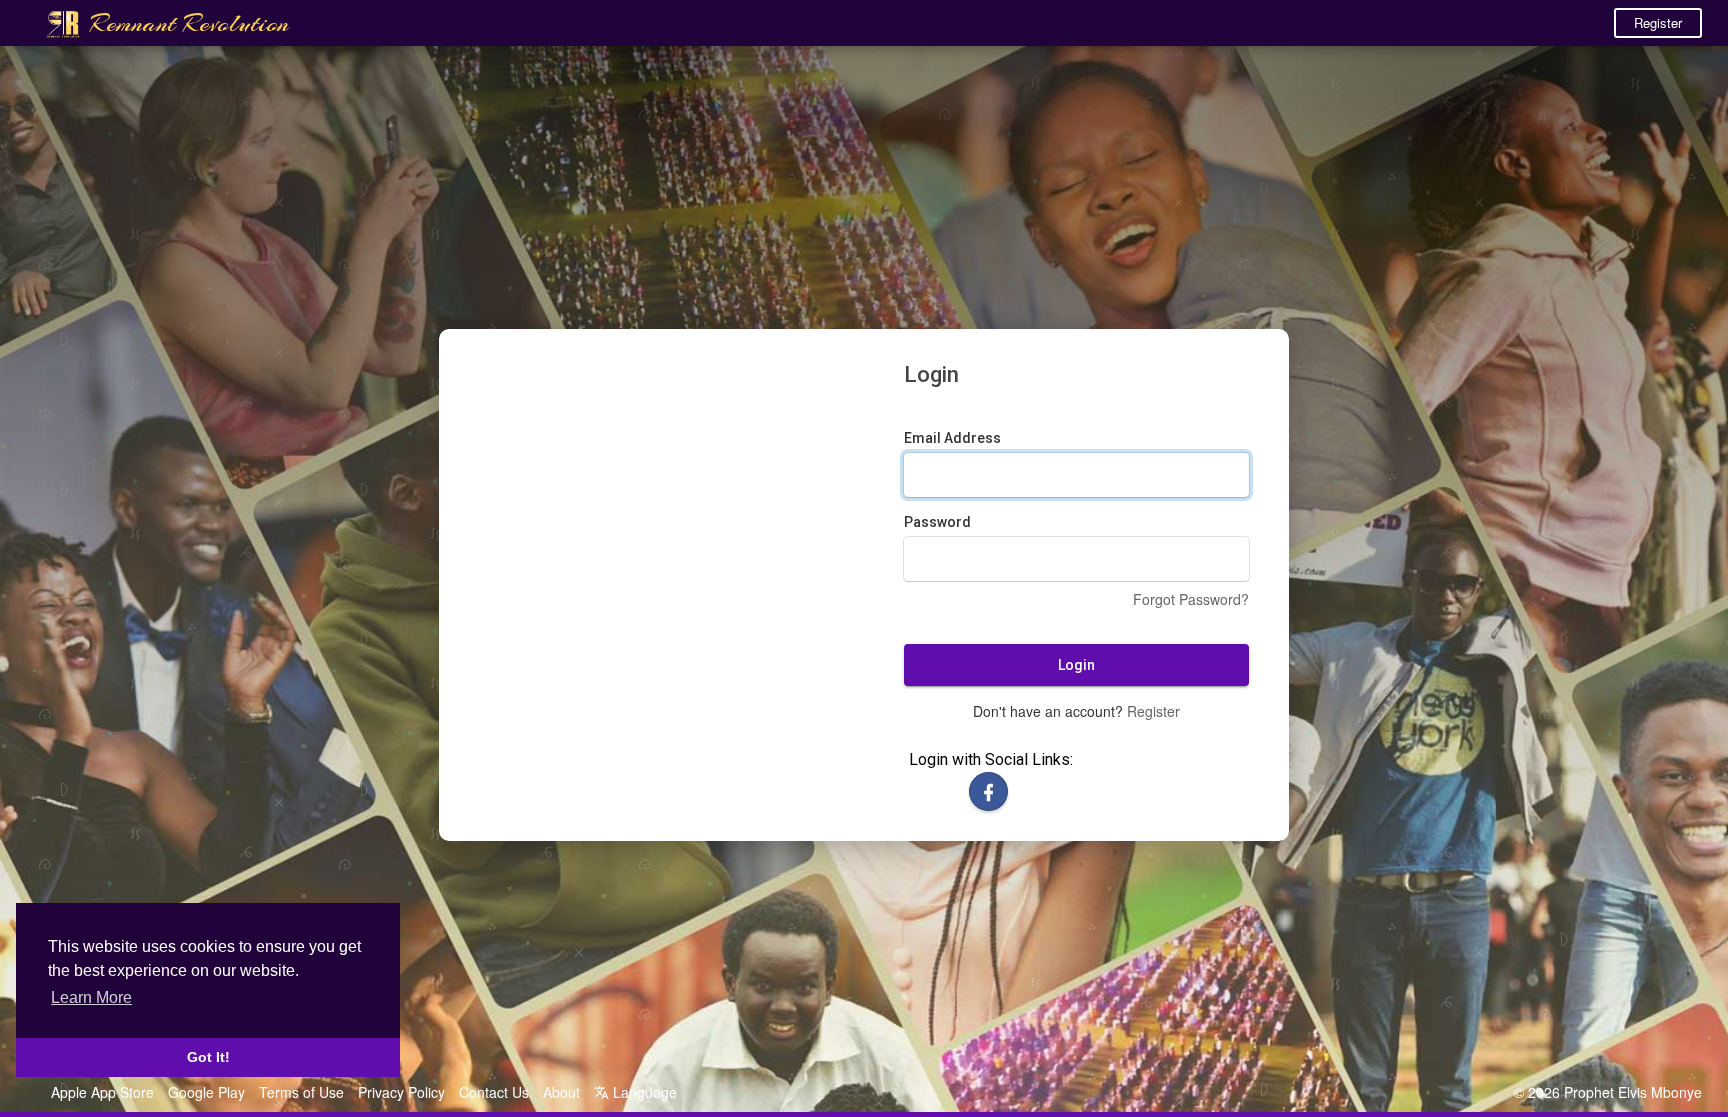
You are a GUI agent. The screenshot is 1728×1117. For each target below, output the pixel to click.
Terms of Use (301, 1092)
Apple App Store (102, 1092)
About (561, 1092)
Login (1076, 665)
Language (643, 1092)
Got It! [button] (208, 1057)
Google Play (206, 1092)
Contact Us (494, 1092)
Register (1658, 22)
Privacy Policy (401, 1092)
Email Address (952, 438)
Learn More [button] (91, 997)
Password (937, 522)
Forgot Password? (1191, 599)
